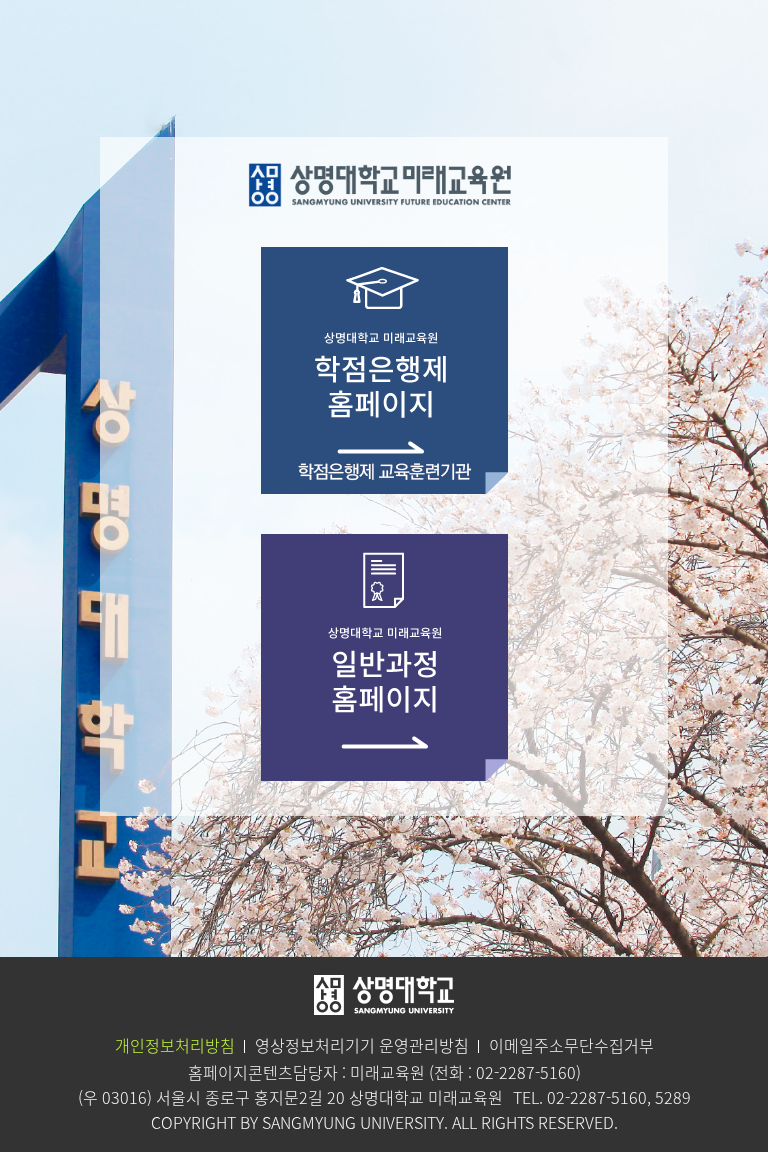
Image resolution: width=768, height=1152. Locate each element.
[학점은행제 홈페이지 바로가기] (384, 368)
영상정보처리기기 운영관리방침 (362, 1045)
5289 (673, 1097)
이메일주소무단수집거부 (571, 1045)
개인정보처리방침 (175, 1045)
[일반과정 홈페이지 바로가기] (384, 655)
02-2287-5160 (526, 1072)
